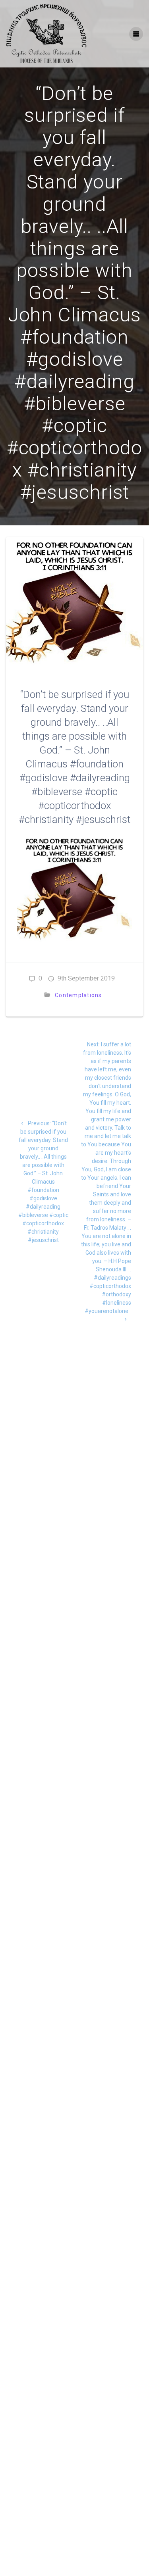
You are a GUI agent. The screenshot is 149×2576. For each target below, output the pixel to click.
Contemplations (78, 995)
